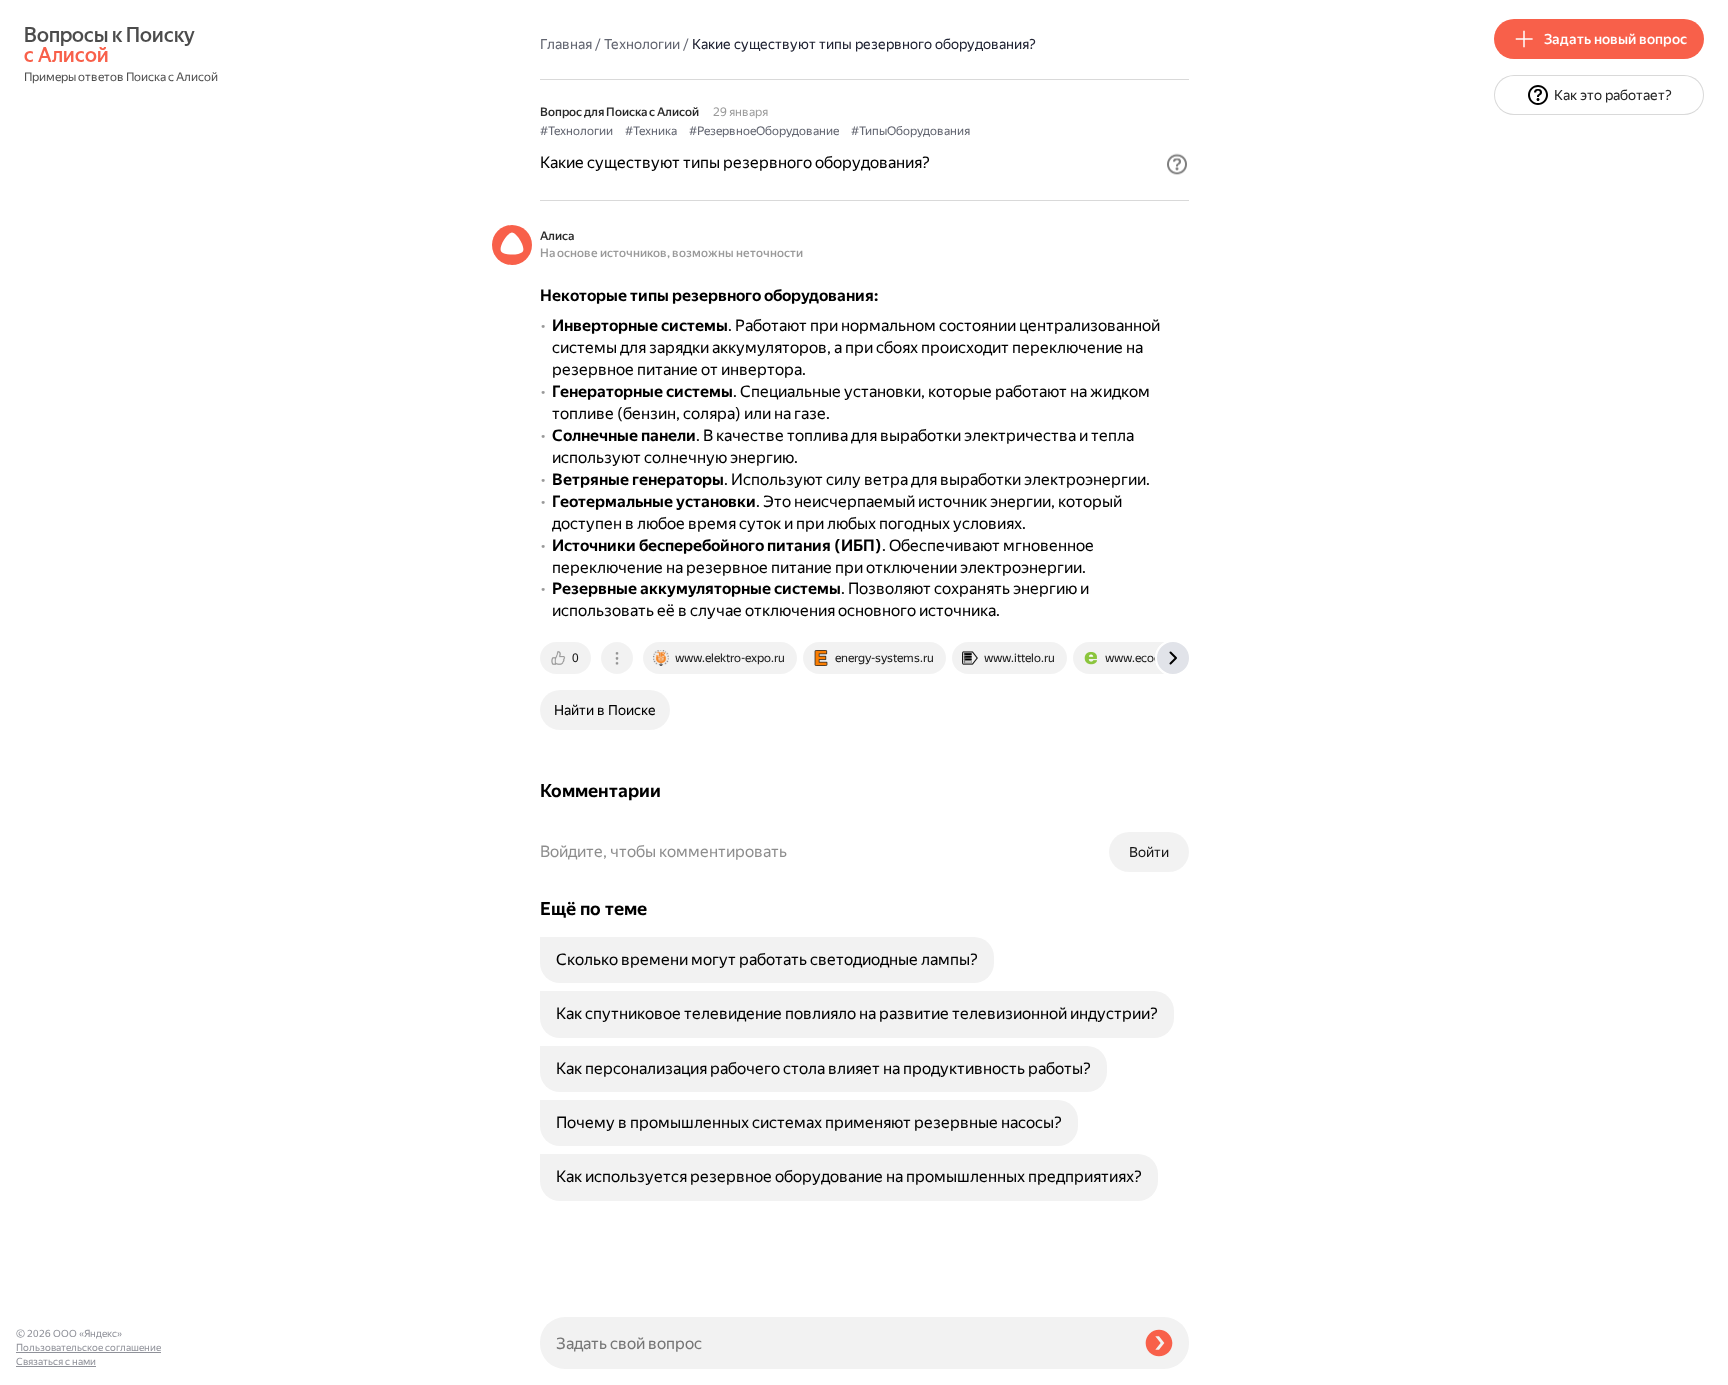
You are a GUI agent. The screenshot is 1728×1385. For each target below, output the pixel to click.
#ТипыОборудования (910, 131)
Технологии (642, 44)
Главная (566, 44)
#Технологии (576, 131)
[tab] (567, 658)
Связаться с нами (56, 1361)
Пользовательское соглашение (88, 1347)
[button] (1177, 164)
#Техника (651, 131)
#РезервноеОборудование (764, 131)
